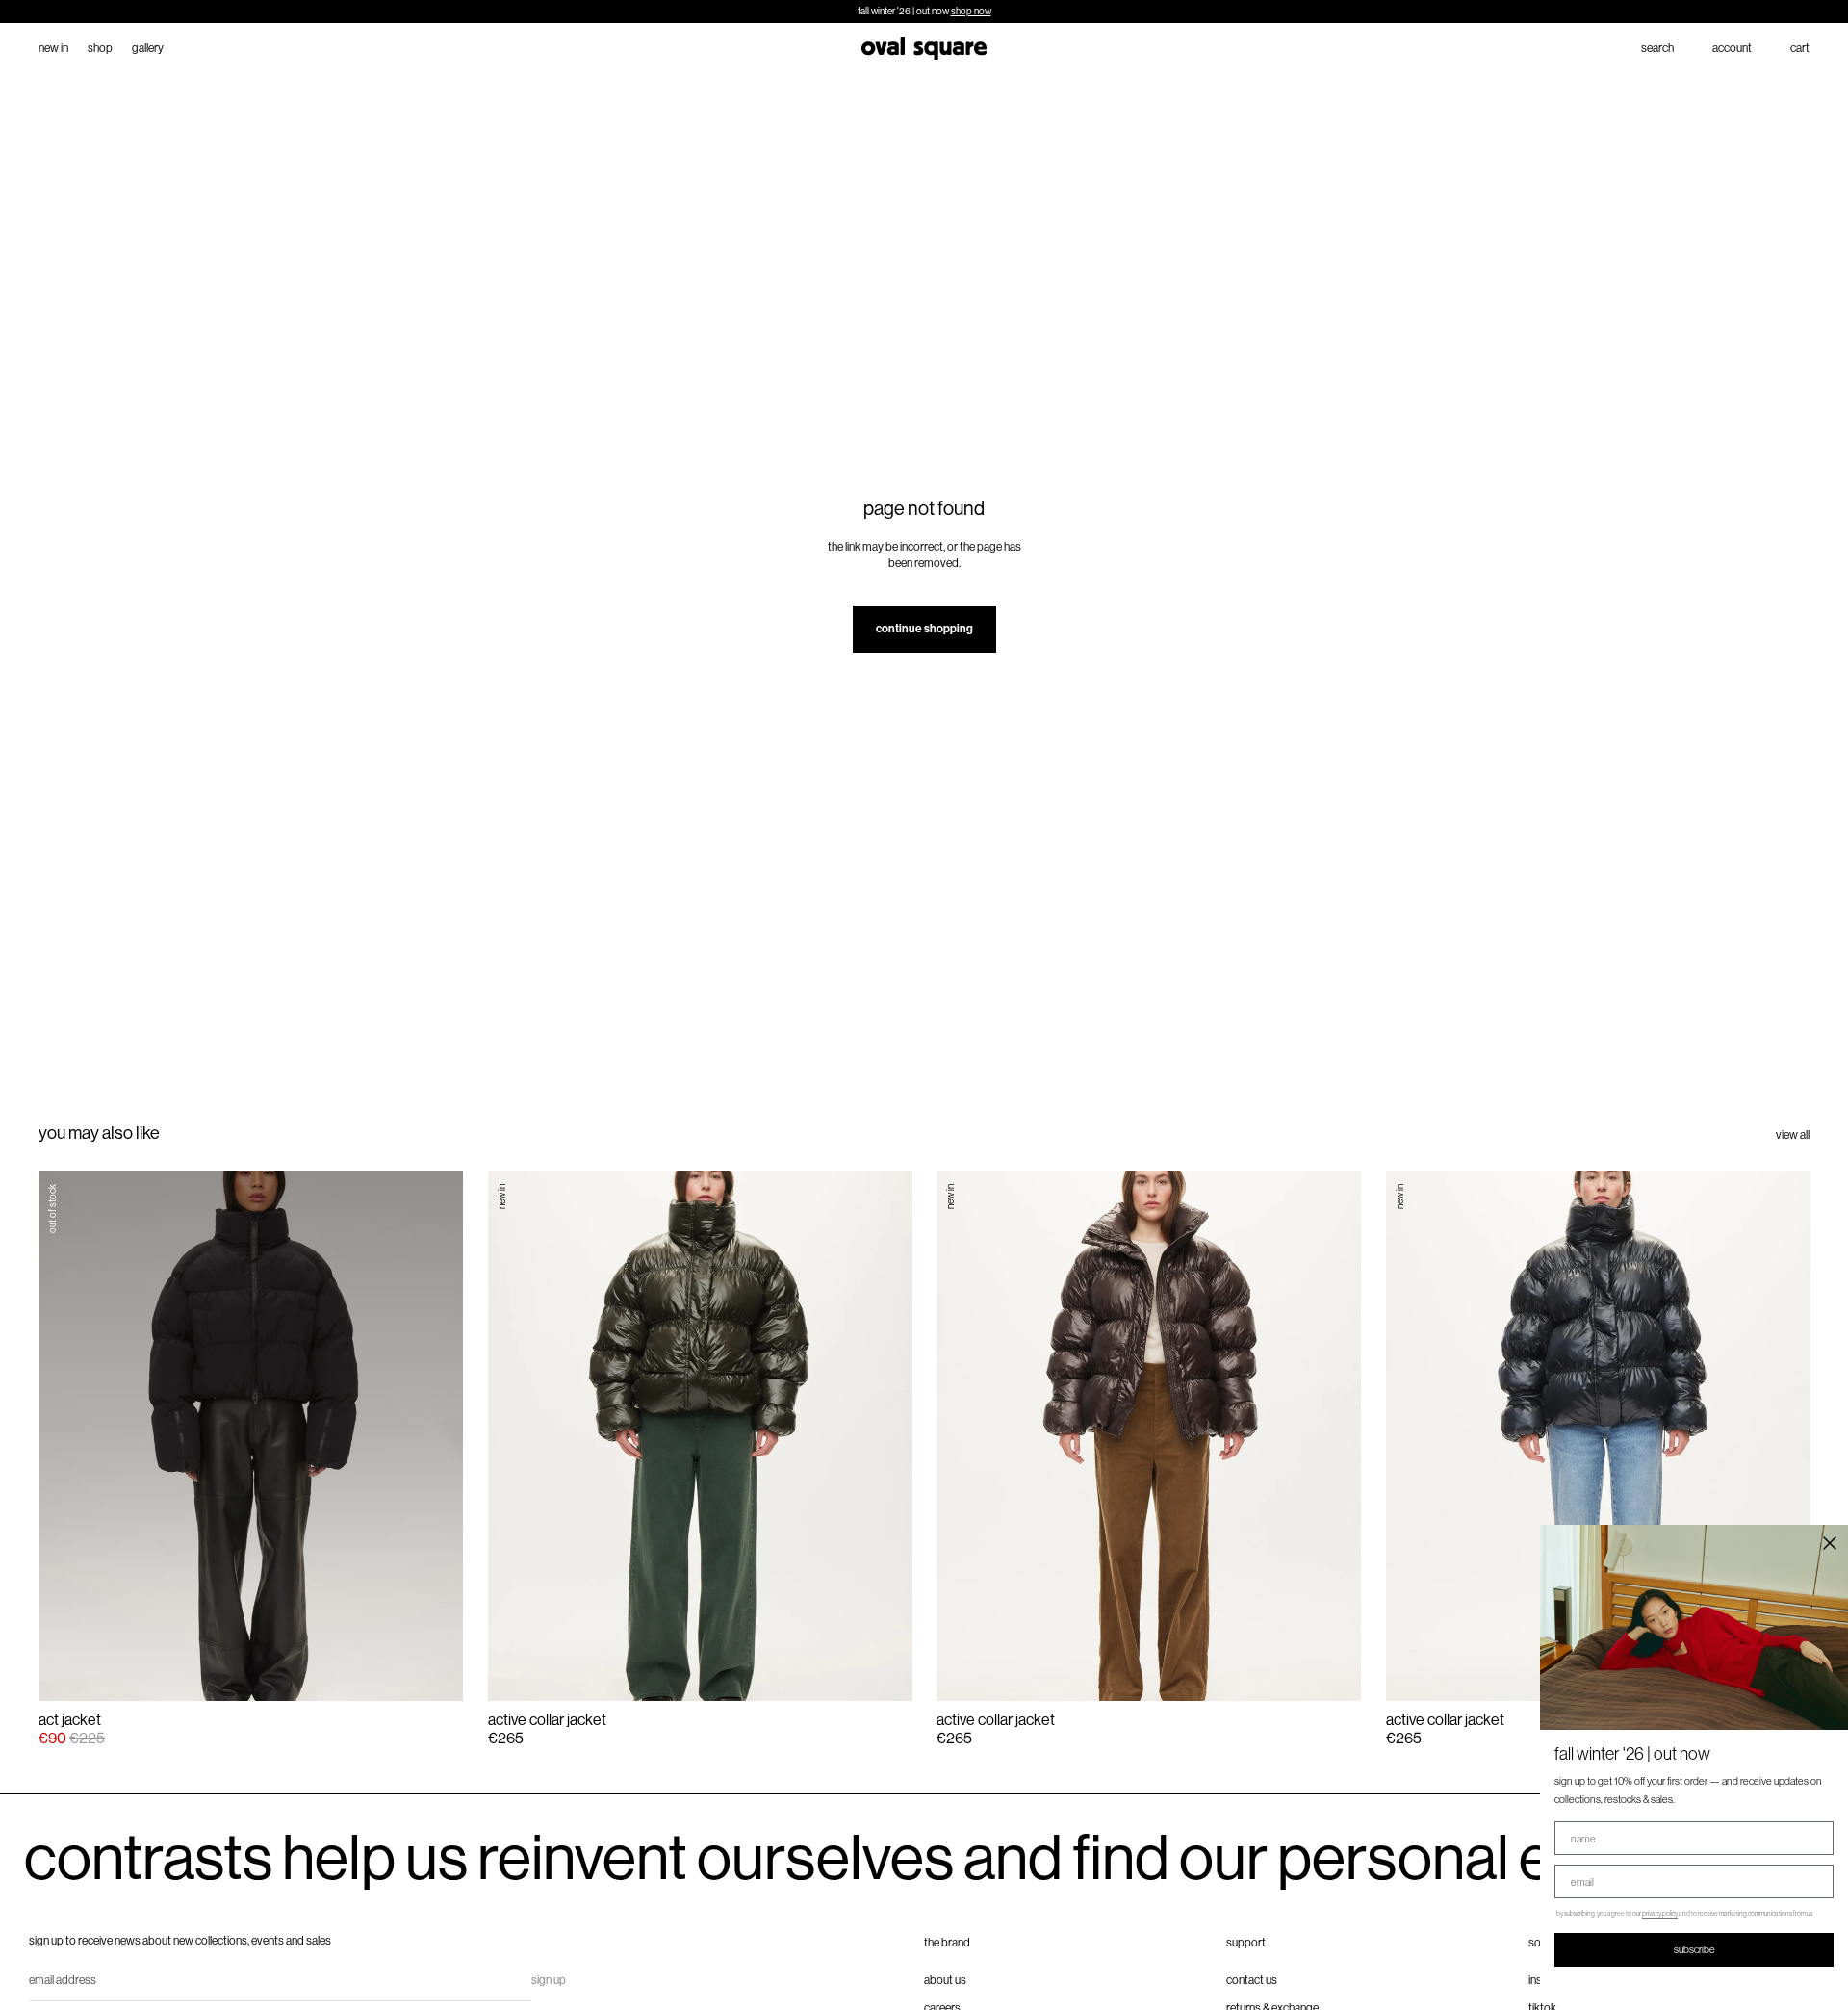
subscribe (1694, 1949)
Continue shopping (924, 629)
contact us (1252, 1980)
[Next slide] (432, 1435)
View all (1793, 1135)
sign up (549, 1980)
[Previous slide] (70, 1435)
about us (945, 1980)
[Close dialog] (1830, 1543)
